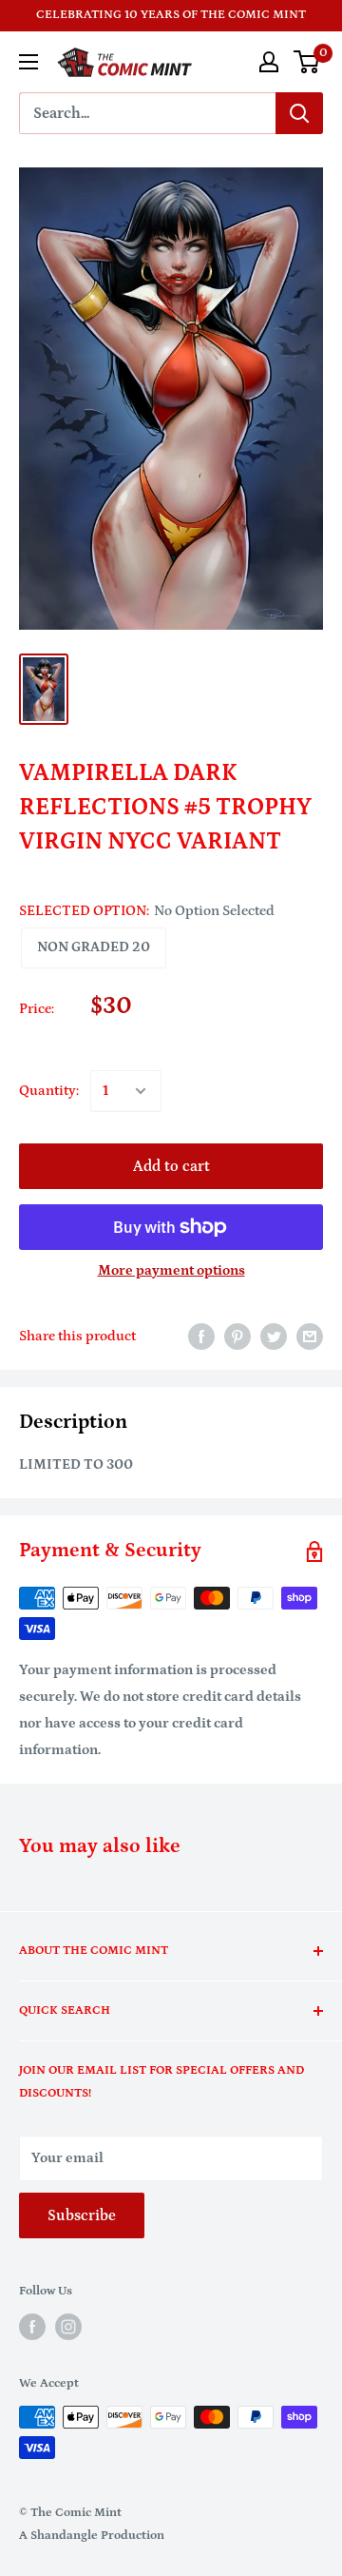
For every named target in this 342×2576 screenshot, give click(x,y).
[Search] (299, 113)
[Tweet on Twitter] (274, 1336)
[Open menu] (28, 62)
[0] (307, 62)
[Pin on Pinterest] (237, 1336)
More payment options (171, 1270)
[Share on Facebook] (201, 1336)
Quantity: (49, 1091)
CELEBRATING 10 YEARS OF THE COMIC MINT (171, 15)
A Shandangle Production (92, 2536)
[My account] (269, 62)
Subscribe (82, 2215)
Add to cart (171, 1166)
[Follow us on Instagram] (68, 2327)
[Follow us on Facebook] (32, 2327)
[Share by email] (310, 1336)
